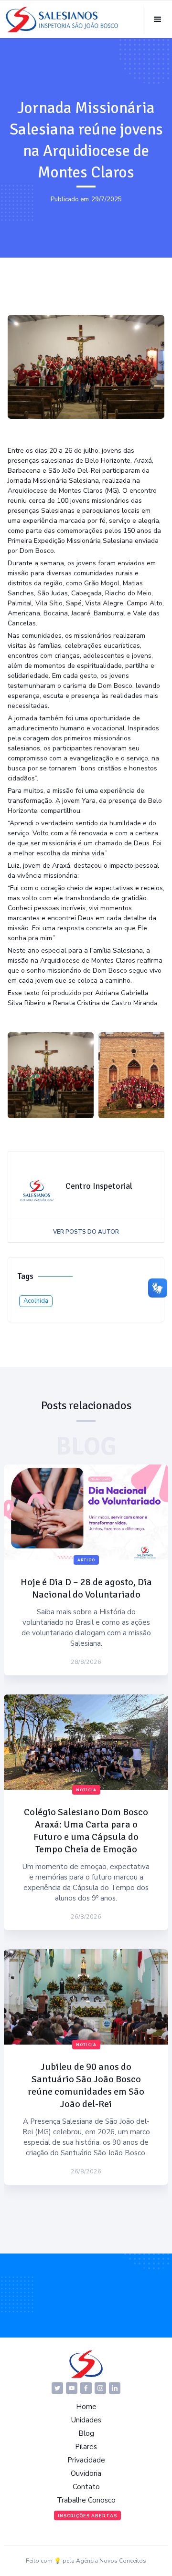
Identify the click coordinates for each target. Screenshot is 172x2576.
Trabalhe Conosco (86, 2500)
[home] (62, 20)
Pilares (86, 2447)
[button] (157, 20)
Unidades (86, 2420)
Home (86, 2407)
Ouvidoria (86, 2473)
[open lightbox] (51, 1075)
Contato (86, 2487)
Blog (86, 2433)
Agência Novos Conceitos (111, 2561)
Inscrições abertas (87, 2516)
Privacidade (86, 2460)
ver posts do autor (86, 1232)
